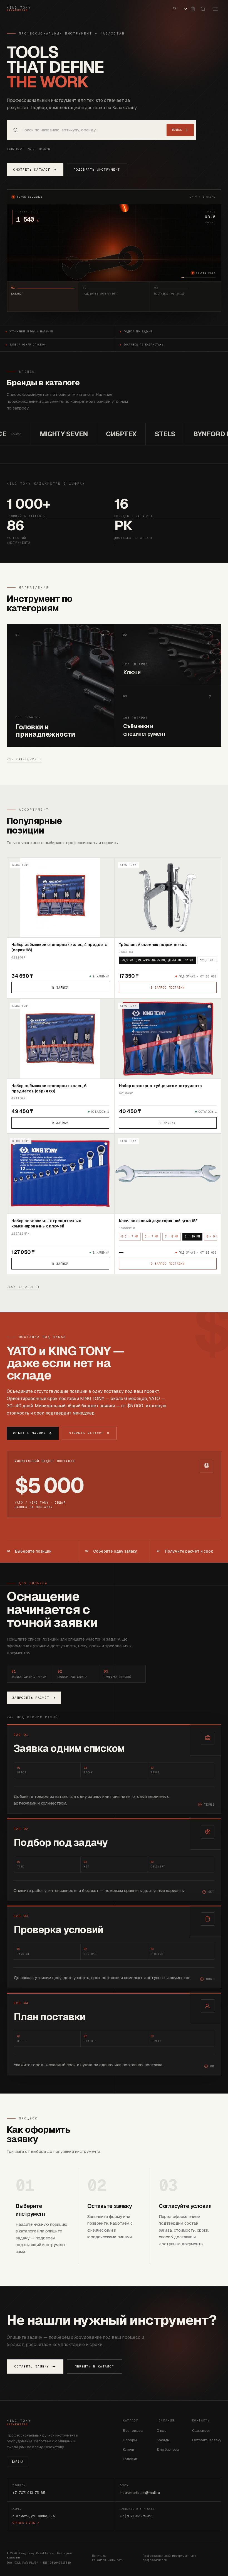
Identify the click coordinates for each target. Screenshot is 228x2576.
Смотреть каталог (32, 170)
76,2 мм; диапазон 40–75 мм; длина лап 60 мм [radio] (157, 960)
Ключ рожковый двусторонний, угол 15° (158, 1221)
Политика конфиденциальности (108, 2558)
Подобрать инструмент (97, 170)
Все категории (22, 759)
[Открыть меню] (215, 9)
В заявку (60, 988)
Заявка (17, 2462)
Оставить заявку (32, 2366)
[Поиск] (203, 9)
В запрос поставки (168, 988)
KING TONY (15, 149)
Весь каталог (21, 1287)
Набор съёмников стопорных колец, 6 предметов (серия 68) (49, 1088)
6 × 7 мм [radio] (152, 1236)
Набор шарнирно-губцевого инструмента (160, 1086)
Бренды (163, 2440)
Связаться (201, 2431)
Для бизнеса (168, 2449)
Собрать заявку (29, 1433)
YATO (31, 149)
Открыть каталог (86, 1433)
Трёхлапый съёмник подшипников (153, 945)
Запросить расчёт (31, 1698)
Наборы (45, 149)
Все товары (133, 2431)
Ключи (128, 2449)
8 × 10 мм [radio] (192, 1236)
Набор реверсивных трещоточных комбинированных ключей (46, 1223)
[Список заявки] (193, 9)
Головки (130, 2459)
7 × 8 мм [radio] (172, 1236)
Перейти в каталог (94, 2366)
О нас (161, 2431)
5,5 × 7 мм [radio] (130, 1236)
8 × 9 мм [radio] (213, 1236)
